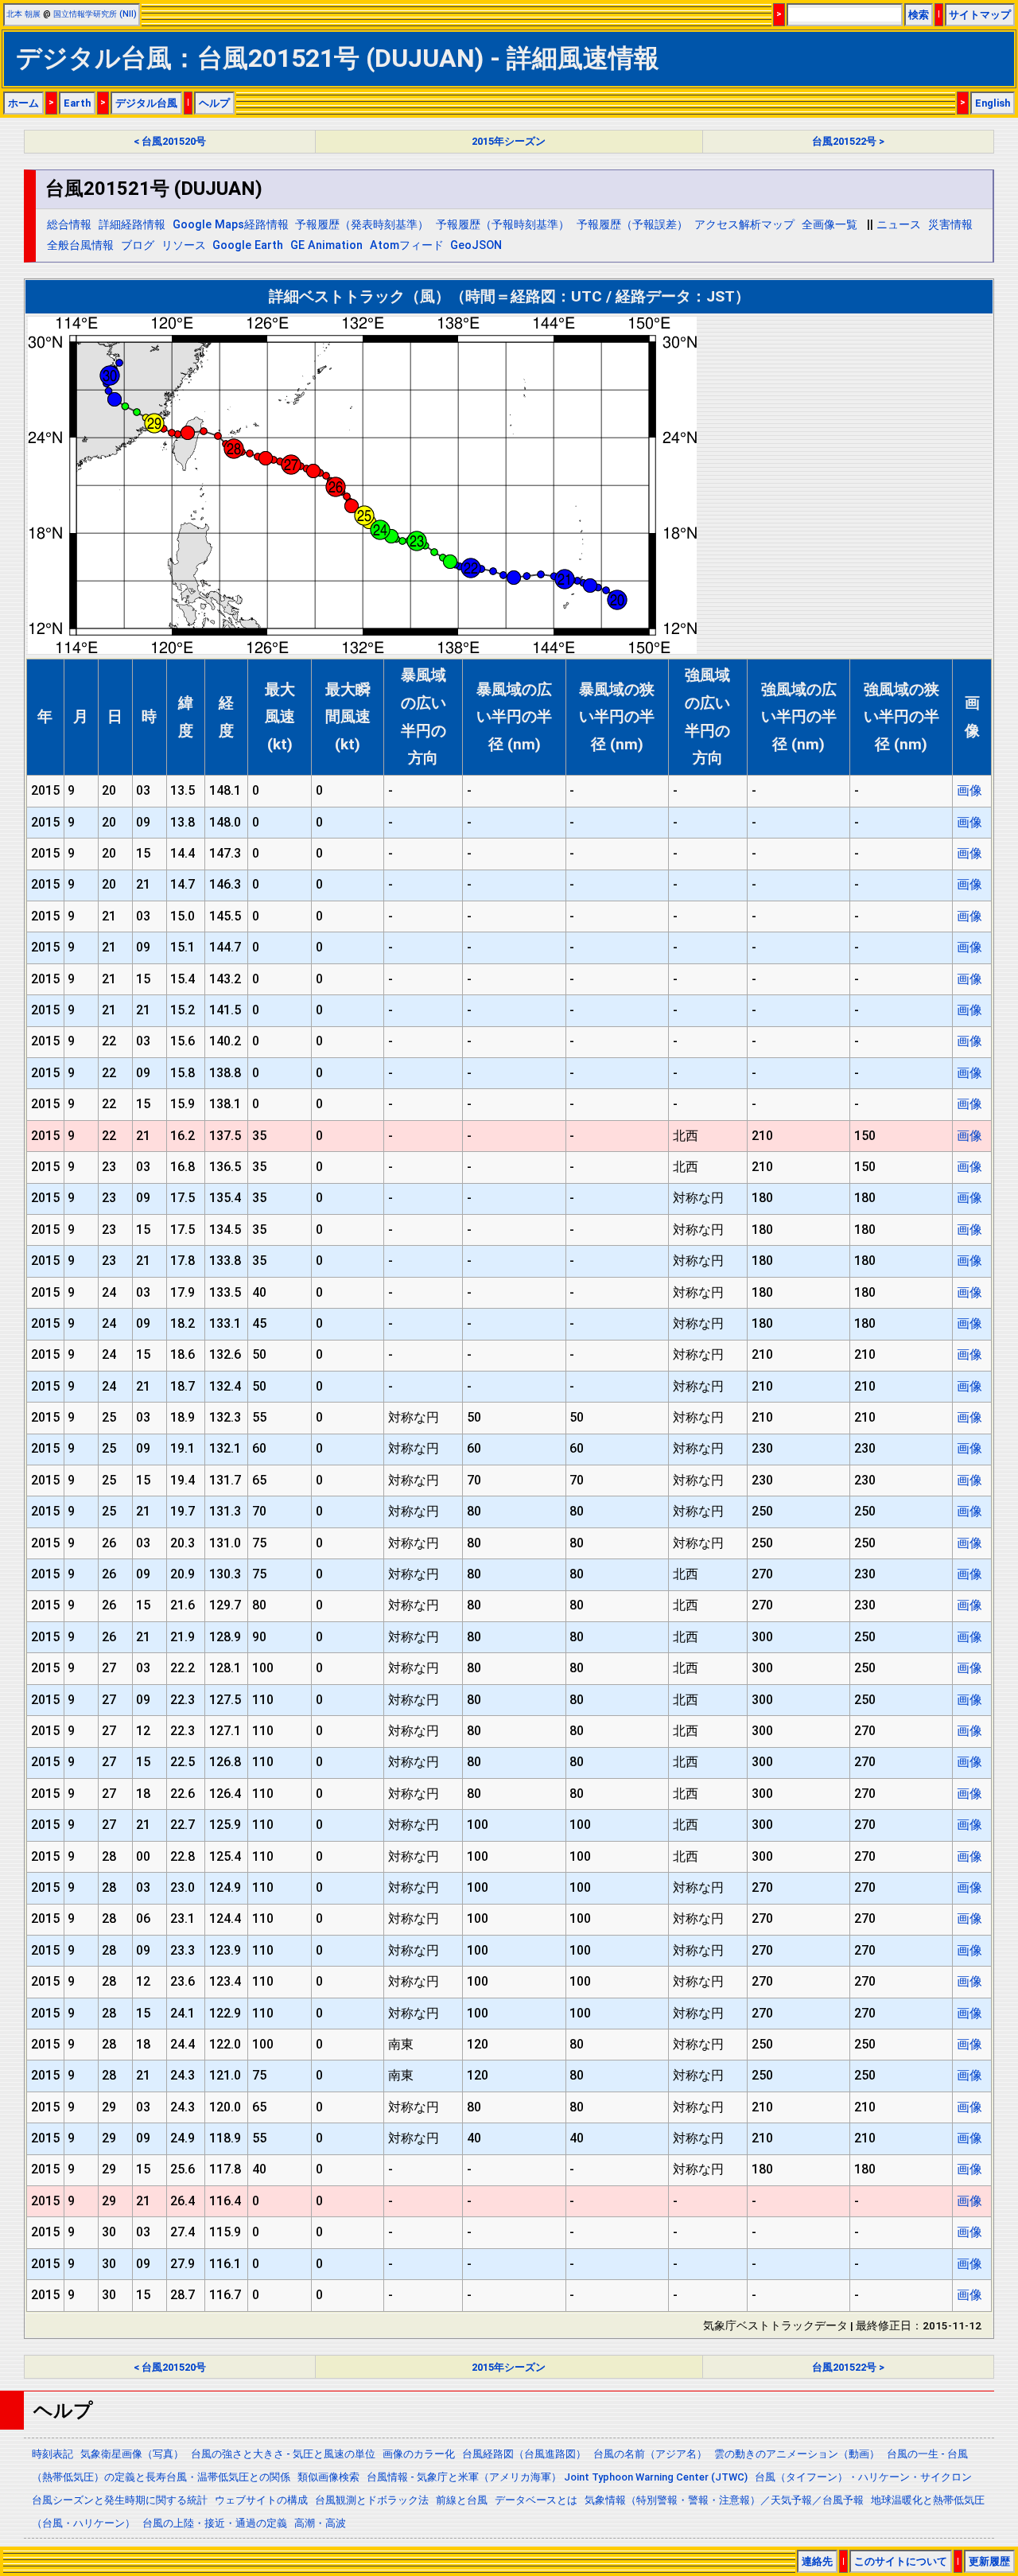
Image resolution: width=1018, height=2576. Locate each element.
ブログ (138, 245)
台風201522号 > (848, 141)
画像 (969, 790)
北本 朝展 (23, 14)
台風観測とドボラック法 (372, 2500)
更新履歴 (989, 2561)
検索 (919, 15)
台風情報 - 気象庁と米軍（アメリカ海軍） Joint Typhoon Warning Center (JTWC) (557, 2477)
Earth (77, 103)
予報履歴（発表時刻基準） (362, 225)
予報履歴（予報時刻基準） (503, 225)
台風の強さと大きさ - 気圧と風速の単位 (283, 2454)
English (993, 103)
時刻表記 (52, 2454)
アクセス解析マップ (744, 225)
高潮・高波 (320, 2523)
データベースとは (536, 2500)
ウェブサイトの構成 (261, 2500)
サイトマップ (980, 15)
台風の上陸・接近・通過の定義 (215, 2523)
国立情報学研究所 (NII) (95, 14)
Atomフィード (407, 245)
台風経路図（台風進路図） (524, 2454)
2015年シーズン (509, 141)
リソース (184, 245)
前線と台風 (462, 2500)
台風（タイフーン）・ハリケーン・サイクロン (863, 2477)
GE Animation (326, 245)
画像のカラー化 (419, 2454)
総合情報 (69, 225)
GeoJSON (476, 245)
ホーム (23, 103)
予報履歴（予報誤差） (632, 225)
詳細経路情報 (132, 225)
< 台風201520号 (170, 141)
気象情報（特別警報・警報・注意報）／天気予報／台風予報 (724, 2500)
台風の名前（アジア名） (650, 2454)
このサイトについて (901, 2561)
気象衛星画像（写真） (132, 2454)
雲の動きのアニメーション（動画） (797, 2454)
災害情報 (950, 225)
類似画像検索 (328, 2477)
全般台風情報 (80, 245)
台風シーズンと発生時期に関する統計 (120, 2500)
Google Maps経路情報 (231, 225)
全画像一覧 (830, 225)
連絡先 (817, 2561)
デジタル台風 (146, 103)
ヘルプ (214, 103)
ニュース (899, 225)
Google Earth (248, 245)
